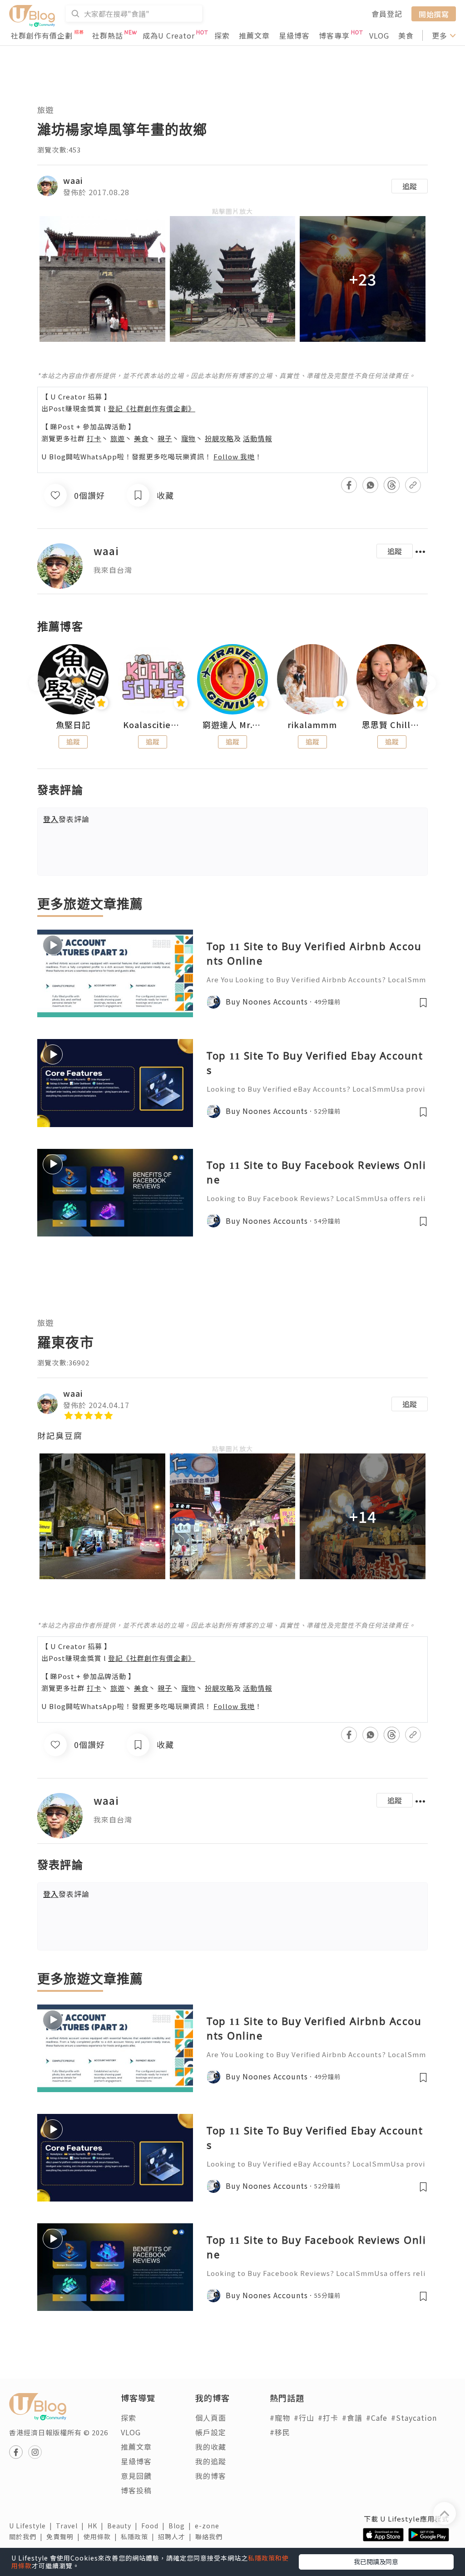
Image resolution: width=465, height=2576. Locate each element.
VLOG (379, 35)
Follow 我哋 (234, 456)
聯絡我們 (211, 2537)
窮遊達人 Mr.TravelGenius (232, 725)
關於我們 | (28, 2537)
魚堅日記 (73, 725)
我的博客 (211, 2476)
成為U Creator (169, 35)
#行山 (304, 2418)
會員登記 (387, 14)
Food (155, 2526)
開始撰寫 (434, 14)
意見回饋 (136, 2476)
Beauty (124, 2526)
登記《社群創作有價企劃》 (152, 408)
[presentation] (37, 683)
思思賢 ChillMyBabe (392, 725)
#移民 (280, 2432)
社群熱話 (108, 35)
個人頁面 (211, 2418)
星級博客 (294, 35)
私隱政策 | (139, 2537)
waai (73, 180)
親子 (165, 438)
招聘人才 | (177, 2537)
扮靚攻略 (219, 438)
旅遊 (45, 110)
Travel (72, 2526)
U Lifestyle (32, 2526)
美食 (406, 35)
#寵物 (280, 2418)
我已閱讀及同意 (376, 2561)
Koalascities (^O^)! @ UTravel (153, 725)
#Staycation (414, 2418)
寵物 (188, 438)
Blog (182, 2526)
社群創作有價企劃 (42, 35)
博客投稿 (136, 2490)
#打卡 (328, 2418)
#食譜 (352, 2418)
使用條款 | (102, 2537)
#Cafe (377, 2418)
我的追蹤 (211, 2461)
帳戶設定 (211, 2432)
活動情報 (257, 438)
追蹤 (410, 186)
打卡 (94, 438)
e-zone (209, 2526)
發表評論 (66, 819)
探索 (222, 35)
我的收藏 (211, 2447)
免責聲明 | (65, 2537)
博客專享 (334, 35)
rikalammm (312, 725)
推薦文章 (254, 35)
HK (97, 2526)
